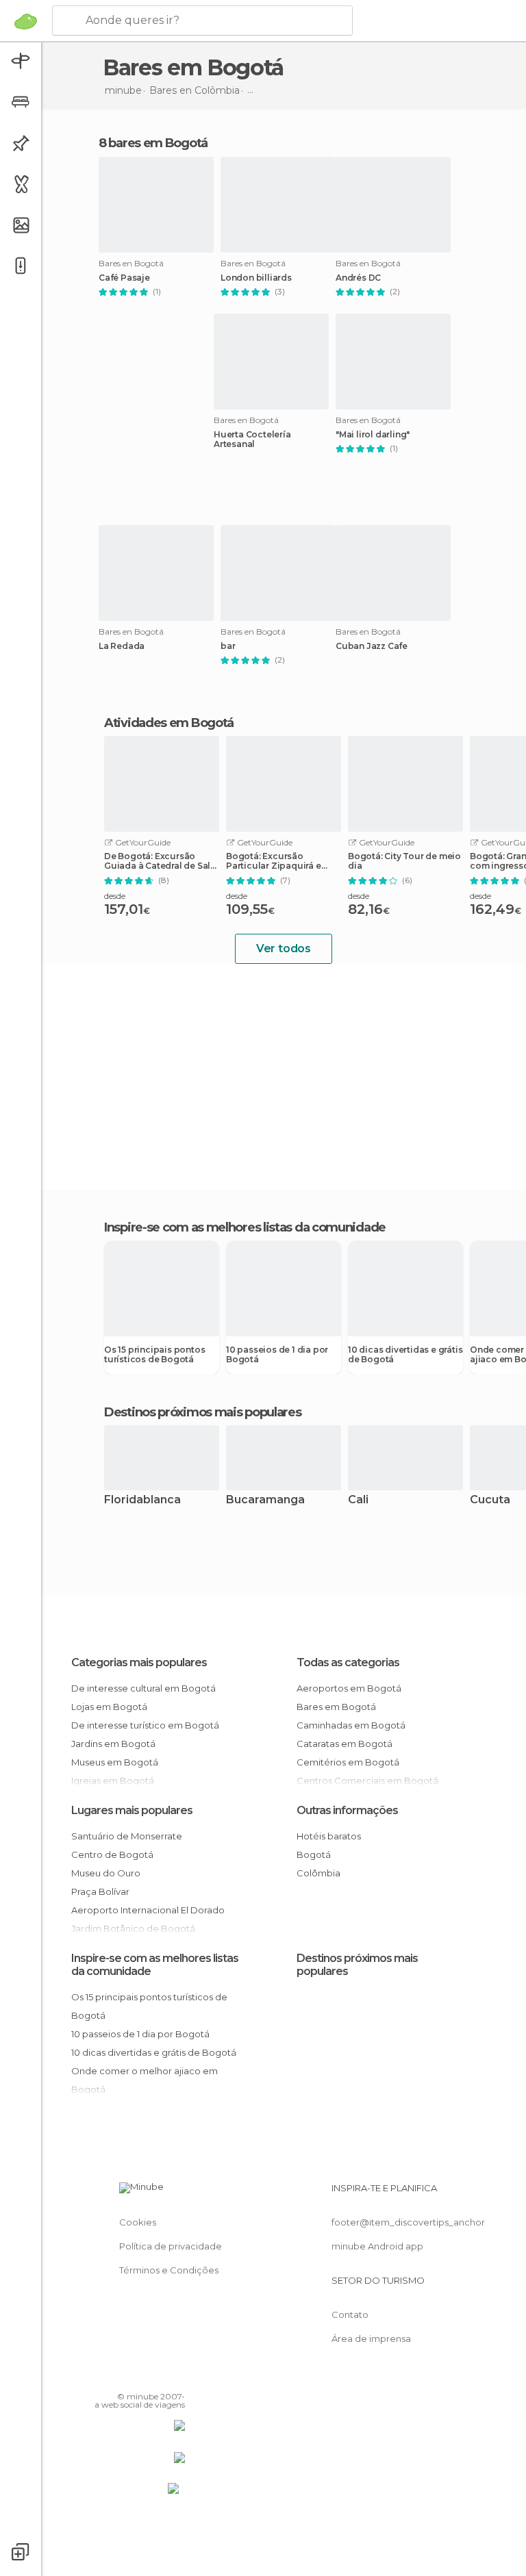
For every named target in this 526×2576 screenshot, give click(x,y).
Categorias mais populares (139, 1662)
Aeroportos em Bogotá (349, 1688)
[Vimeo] (158, 2377)
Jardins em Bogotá (113, 1744)
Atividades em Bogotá (169, 723)
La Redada (122, 646)
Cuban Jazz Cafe (372, 646)
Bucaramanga (265, 1500)
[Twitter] (140, 2377)
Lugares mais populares (132, 1810)
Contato (350, 2314)
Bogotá (314, 1854)
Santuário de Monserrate (127, 1836)
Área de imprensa (371, 2338)
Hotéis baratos (329, 1836)
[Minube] (26, 21)
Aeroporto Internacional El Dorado (148, 1910)
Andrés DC (358, 278)
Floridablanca (142, 1500)
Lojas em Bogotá (109, 1707)
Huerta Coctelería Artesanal (252, 439)
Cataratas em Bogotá (345, 1744)
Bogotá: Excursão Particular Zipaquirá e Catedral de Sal (274, 861)
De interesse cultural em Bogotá (143, 1688)
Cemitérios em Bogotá (348, 1762)
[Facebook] (123, 2377)
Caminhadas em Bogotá (351, 1725)
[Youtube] (176, 2377)
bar (228, 646)
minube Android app (377, 2246)
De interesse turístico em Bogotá (145, 1725)
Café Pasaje (124, 278)
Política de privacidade (171, 2246)
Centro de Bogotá (112, 1854)
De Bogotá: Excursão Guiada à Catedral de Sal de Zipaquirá (157, 861)
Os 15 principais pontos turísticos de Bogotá (154, 1355)
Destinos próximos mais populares (202, 1412)
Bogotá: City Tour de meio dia (404, 861)
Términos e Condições (169, 2270)
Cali (358, 1500)
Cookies (138, 2222)
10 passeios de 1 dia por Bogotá (277, 1355)
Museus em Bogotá (115, 1762)
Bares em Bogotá (336, 1707)
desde (115, 896)
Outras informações (347, 1810)
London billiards (256, 278)
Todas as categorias (348, 1662)
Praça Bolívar (100, 1891)
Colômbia (318, 1873)
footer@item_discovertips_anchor (408, 2222)
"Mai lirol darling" (373, 435)
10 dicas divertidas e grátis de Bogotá (405, 1355)
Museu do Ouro (106, 1873)
